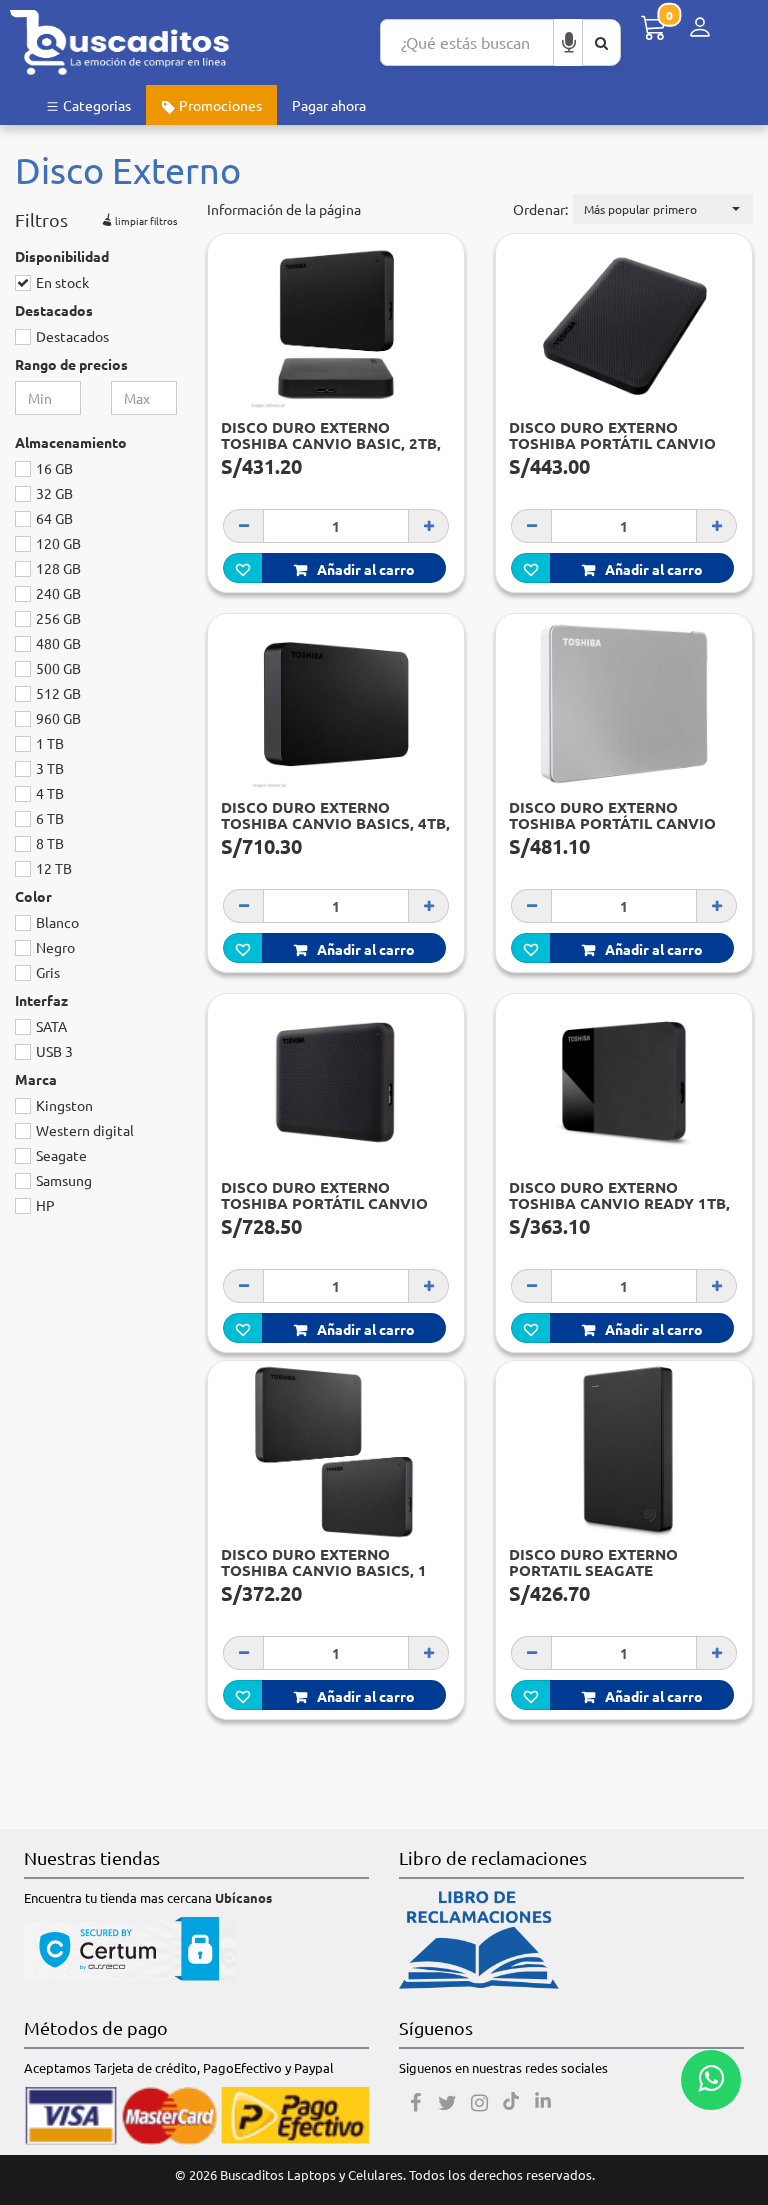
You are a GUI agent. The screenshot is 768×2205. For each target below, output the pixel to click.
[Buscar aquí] (601, 42)
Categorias (95, 105)
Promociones (219, 105)
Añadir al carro (366, 569)
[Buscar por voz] (569, 42)
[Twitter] (447, 2103)
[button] (663, 209)
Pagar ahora (329, 105)
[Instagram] (479, 2103)
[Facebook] (415, 2103)
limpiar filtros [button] (145, 219)
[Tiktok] (511, 2103)
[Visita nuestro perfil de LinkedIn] (543, 2103)
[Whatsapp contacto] (711, 2080)
